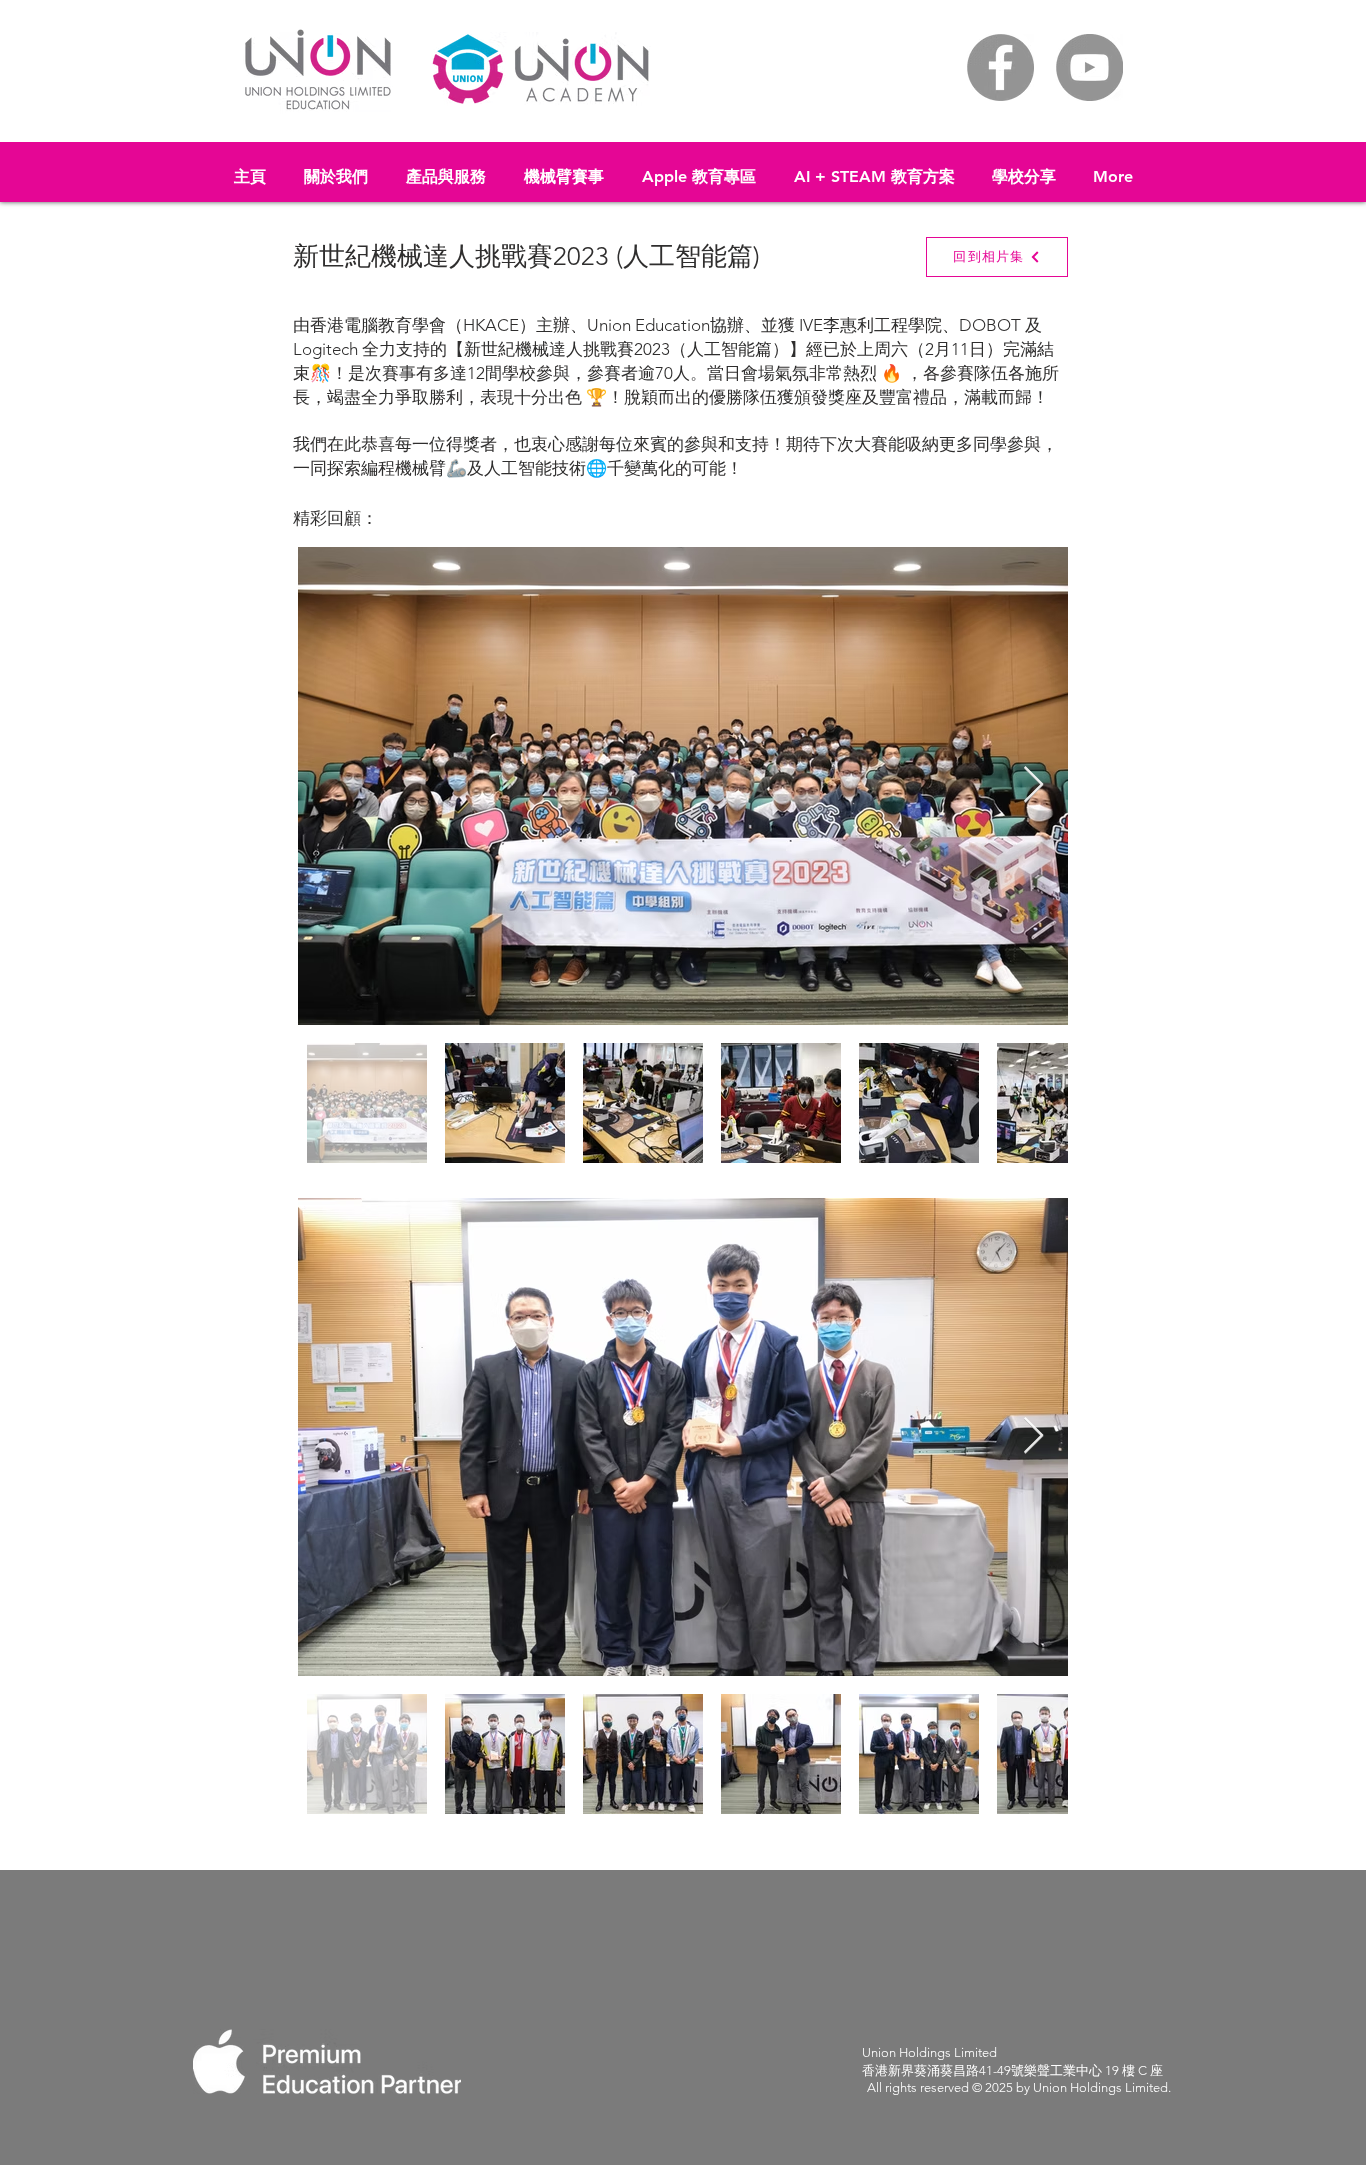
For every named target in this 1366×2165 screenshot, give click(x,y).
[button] (446, 168)
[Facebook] (1000, 67)
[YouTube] (1089, 67)
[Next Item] (1033, 785)
